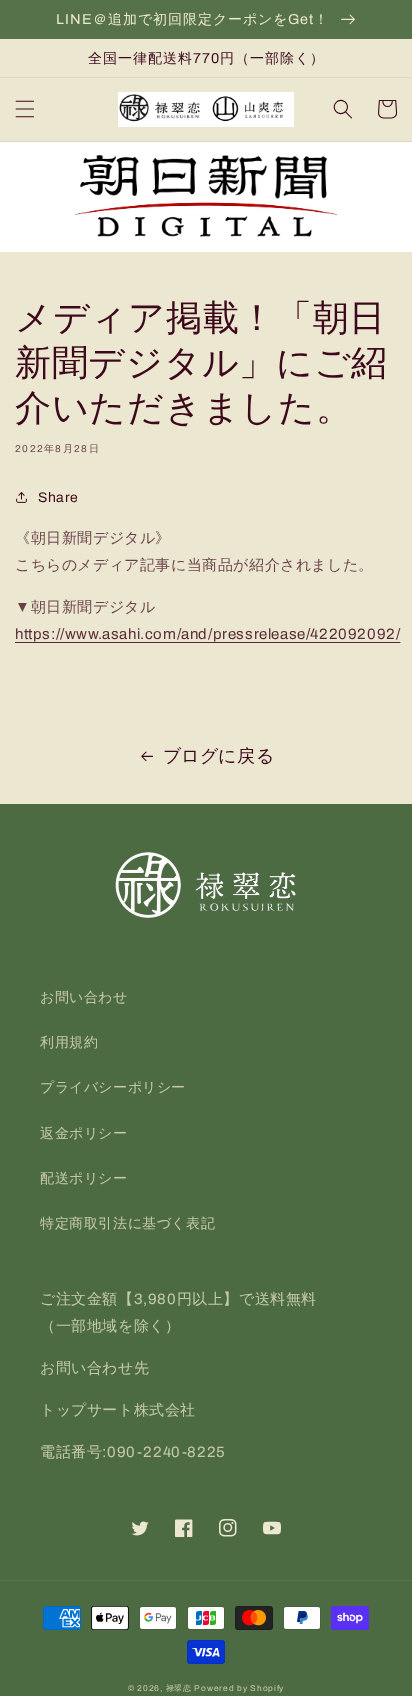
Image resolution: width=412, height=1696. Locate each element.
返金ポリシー (84, 1133)
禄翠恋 (179, 1688)
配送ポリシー (84, 1178)
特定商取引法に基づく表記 (127, 1223)
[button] (25, 109)
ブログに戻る (219, 756)
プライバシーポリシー (113, 1087)
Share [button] (58, 497)
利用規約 (69, 1042)
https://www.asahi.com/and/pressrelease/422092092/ (207, 634)
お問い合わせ (84, 997)
